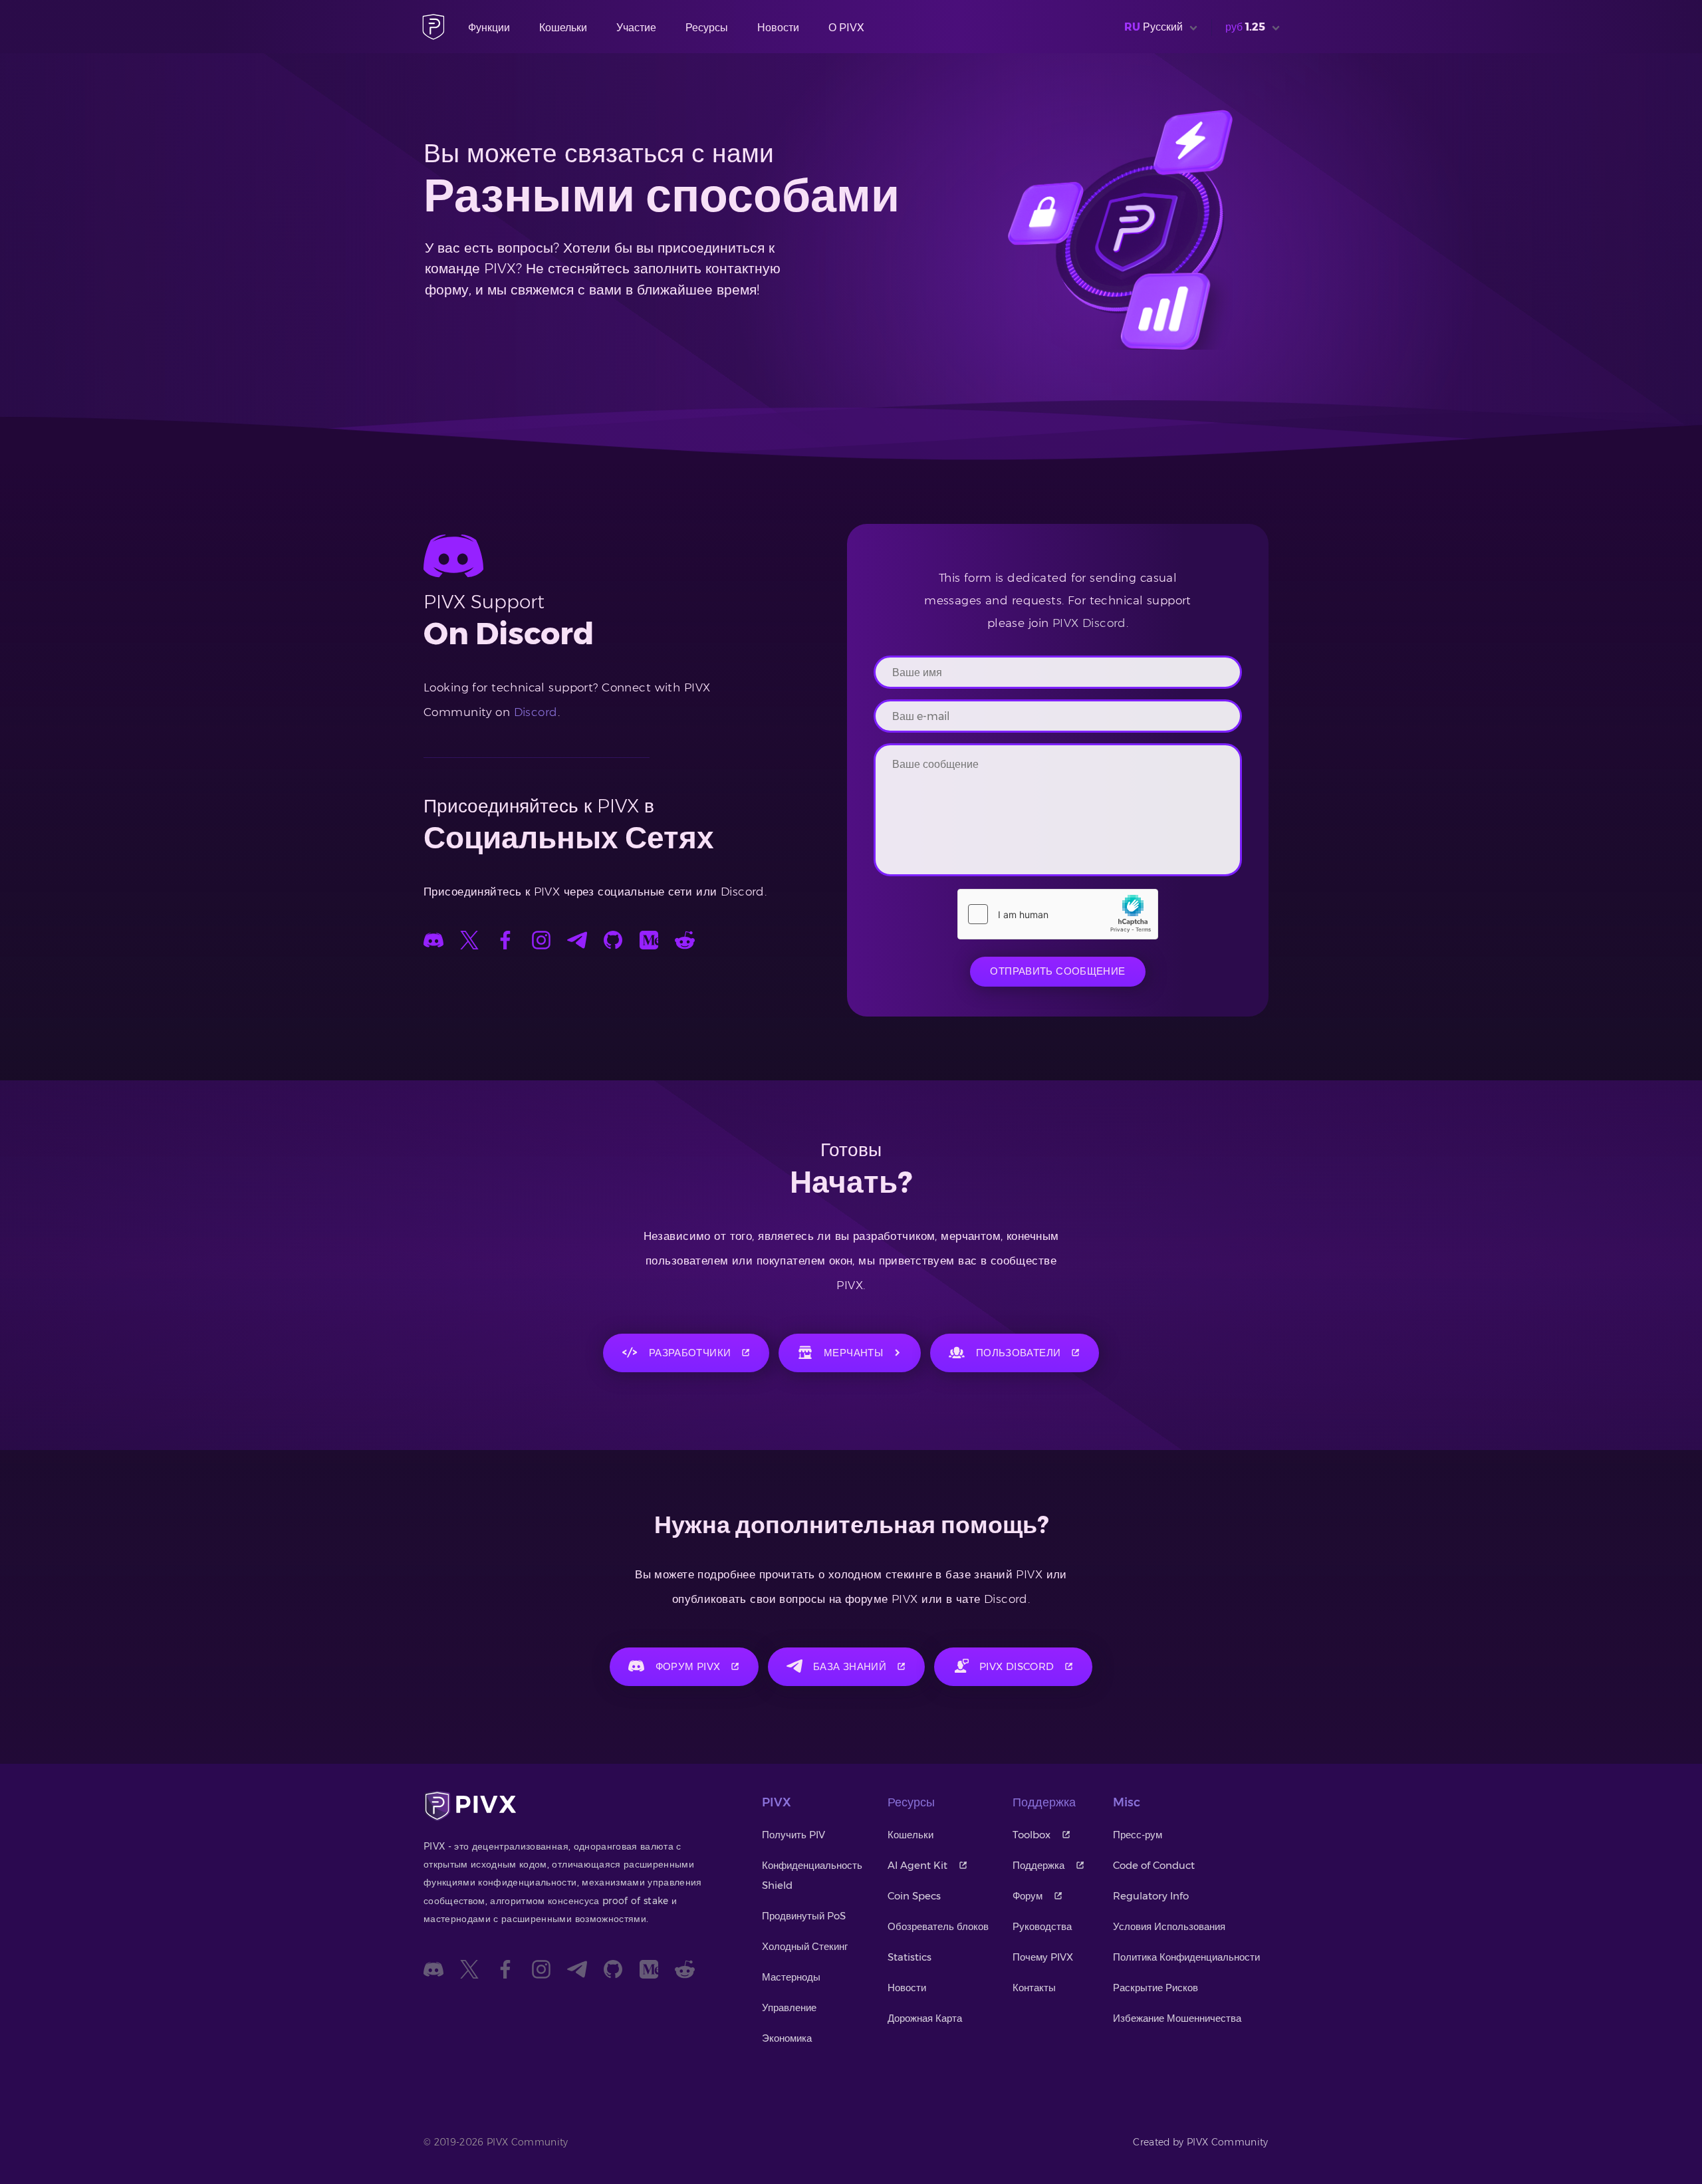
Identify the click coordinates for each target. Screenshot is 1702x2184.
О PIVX (846, 28)
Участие (636, 28)
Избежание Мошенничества (1177, 2018)
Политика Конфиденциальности (1186, 1957)
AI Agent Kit (917, 1865)
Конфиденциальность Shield (812, 1875)
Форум (1028, 1896)
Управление (789, 2007)
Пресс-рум (1138, 1835)
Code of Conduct (1154, 1865)
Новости (778, 28)
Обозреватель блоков (938, 1926)
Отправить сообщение (1057, 971)
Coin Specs (914, 1896)
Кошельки (563, 28)
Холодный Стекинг (805, 1946)
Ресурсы (707, 28)
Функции (489, 28)
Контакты (1034, 1988)
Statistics (910, 1957)
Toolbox (1032, 1835)
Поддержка (1038, 1865)
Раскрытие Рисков (1155, 1988)
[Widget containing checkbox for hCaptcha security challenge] (1058, 914)
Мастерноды (791, 1977)
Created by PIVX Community (1201, 2142)
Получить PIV (793, 1835)
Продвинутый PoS (804, 1916)
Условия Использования (1169, 1926)
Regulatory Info (1151, 1896)
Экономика (787, 2038)
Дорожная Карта (925, 2018)
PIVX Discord (1089, 623)
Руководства (1042, 1926)
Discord (536, 712)
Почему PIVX (1043, 1957)
